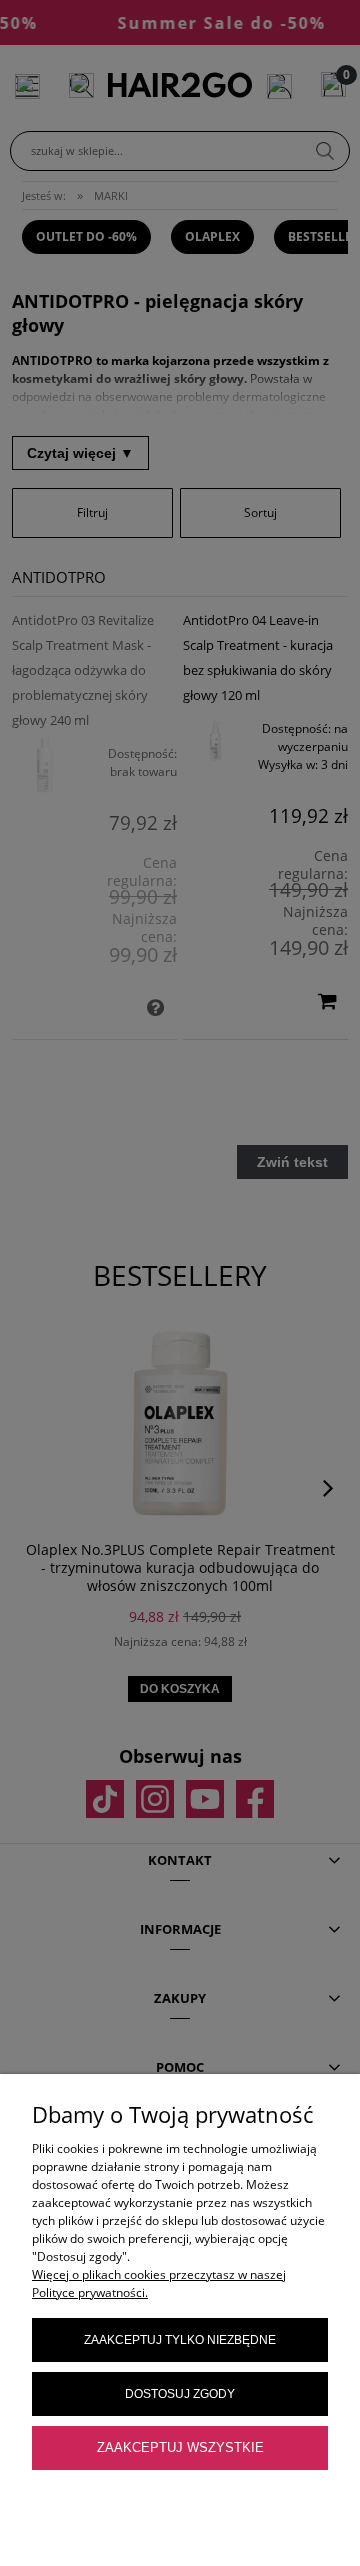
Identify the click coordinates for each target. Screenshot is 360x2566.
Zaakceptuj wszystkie (180, 2447)
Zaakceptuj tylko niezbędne (180, 2340)
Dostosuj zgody (180, 2394)
